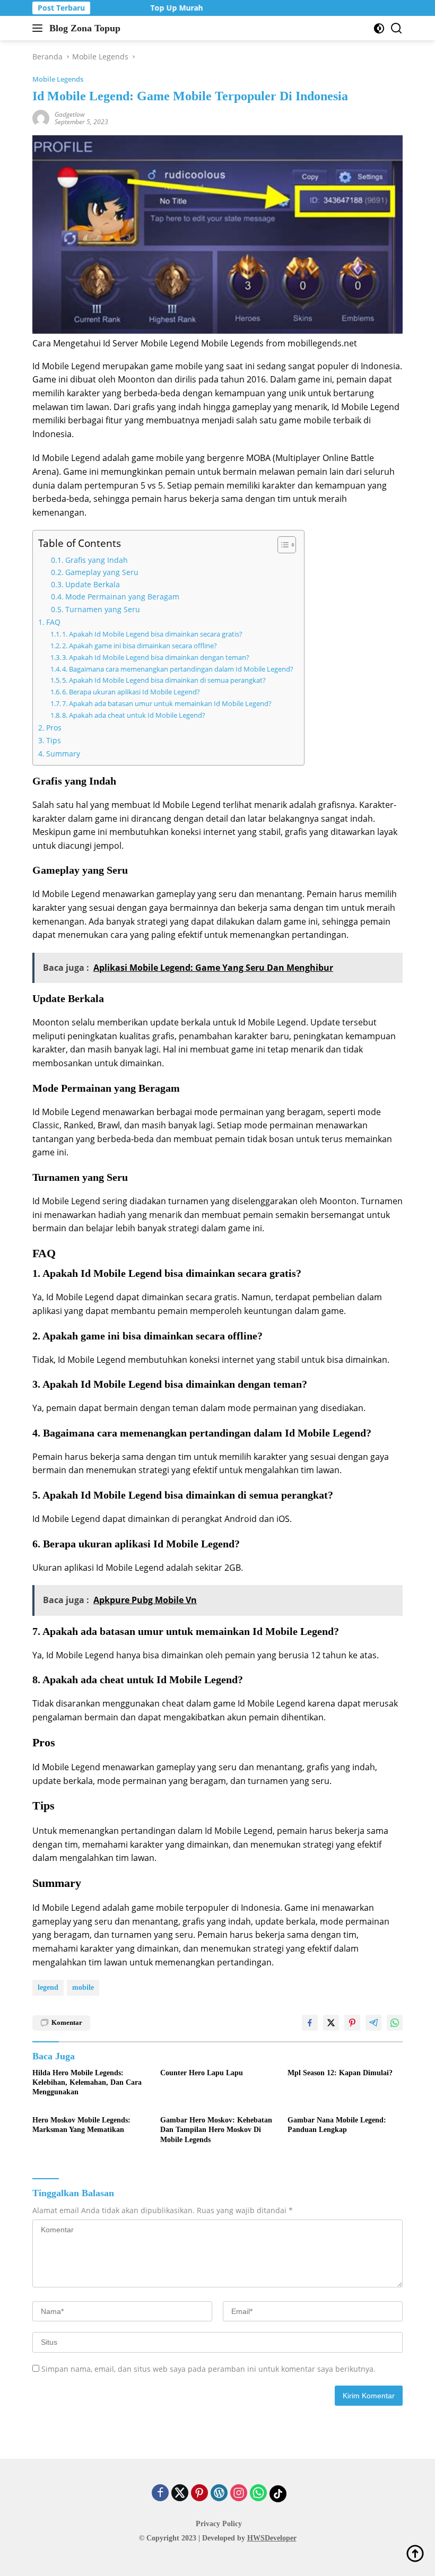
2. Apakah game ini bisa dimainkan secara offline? (140, 646)
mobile (83, 1987)
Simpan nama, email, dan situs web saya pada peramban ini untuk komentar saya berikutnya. (208, 2369)
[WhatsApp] (258, 2494)
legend (48, 1987)
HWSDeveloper (272, 2538)
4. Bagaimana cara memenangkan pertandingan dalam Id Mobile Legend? (178, 669)
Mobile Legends (58, 79)
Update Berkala (93, 584)
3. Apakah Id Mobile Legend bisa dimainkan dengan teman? (156, 657)
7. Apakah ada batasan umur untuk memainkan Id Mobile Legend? (167, 703)
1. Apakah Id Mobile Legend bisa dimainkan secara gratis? (152, 634)
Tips (54, 740)
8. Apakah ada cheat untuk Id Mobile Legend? (134, 715)
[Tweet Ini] (331, 2023)
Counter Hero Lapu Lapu (202, 2073)
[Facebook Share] (310, 2023)
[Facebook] (160, 2494)
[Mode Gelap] (379, 28)
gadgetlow (70, 114)
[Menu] (40, 28)
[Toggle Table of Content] (281, 545)
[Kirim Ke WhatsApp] (395, 2023)
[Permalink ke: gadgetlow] (41, 118)
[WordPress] (219, 2494)
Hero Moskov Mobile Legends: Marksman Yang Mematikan (81, 2125)
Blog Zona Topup (85, 28)
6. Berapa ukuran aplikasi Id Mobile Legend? (131, 692)
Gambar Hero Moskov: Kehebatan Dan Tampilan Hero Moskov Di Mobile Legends (216, 2130)
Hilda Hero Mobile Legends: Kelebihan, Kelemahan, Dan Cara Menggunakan (87, 2082)
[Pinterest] (199, 2494)
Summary (63, 754)
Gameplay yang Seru (102, 572)
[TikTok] (278, 2494)
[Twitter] (180, 2494)
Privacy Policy (219, 2524)
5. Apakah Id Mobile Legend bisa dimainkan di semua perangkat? (164, 680)
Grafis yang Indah (97, 560)
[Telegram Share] (373, 2023)
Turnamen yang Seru (103, 609)
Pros (54, 728)
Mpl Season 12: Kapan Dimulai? (340, 2073)
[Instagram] (239, 2494)
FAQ (53, 622)
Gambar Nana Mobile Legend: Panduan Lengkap (337, 2125)
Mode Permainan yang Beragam (122, 597)
